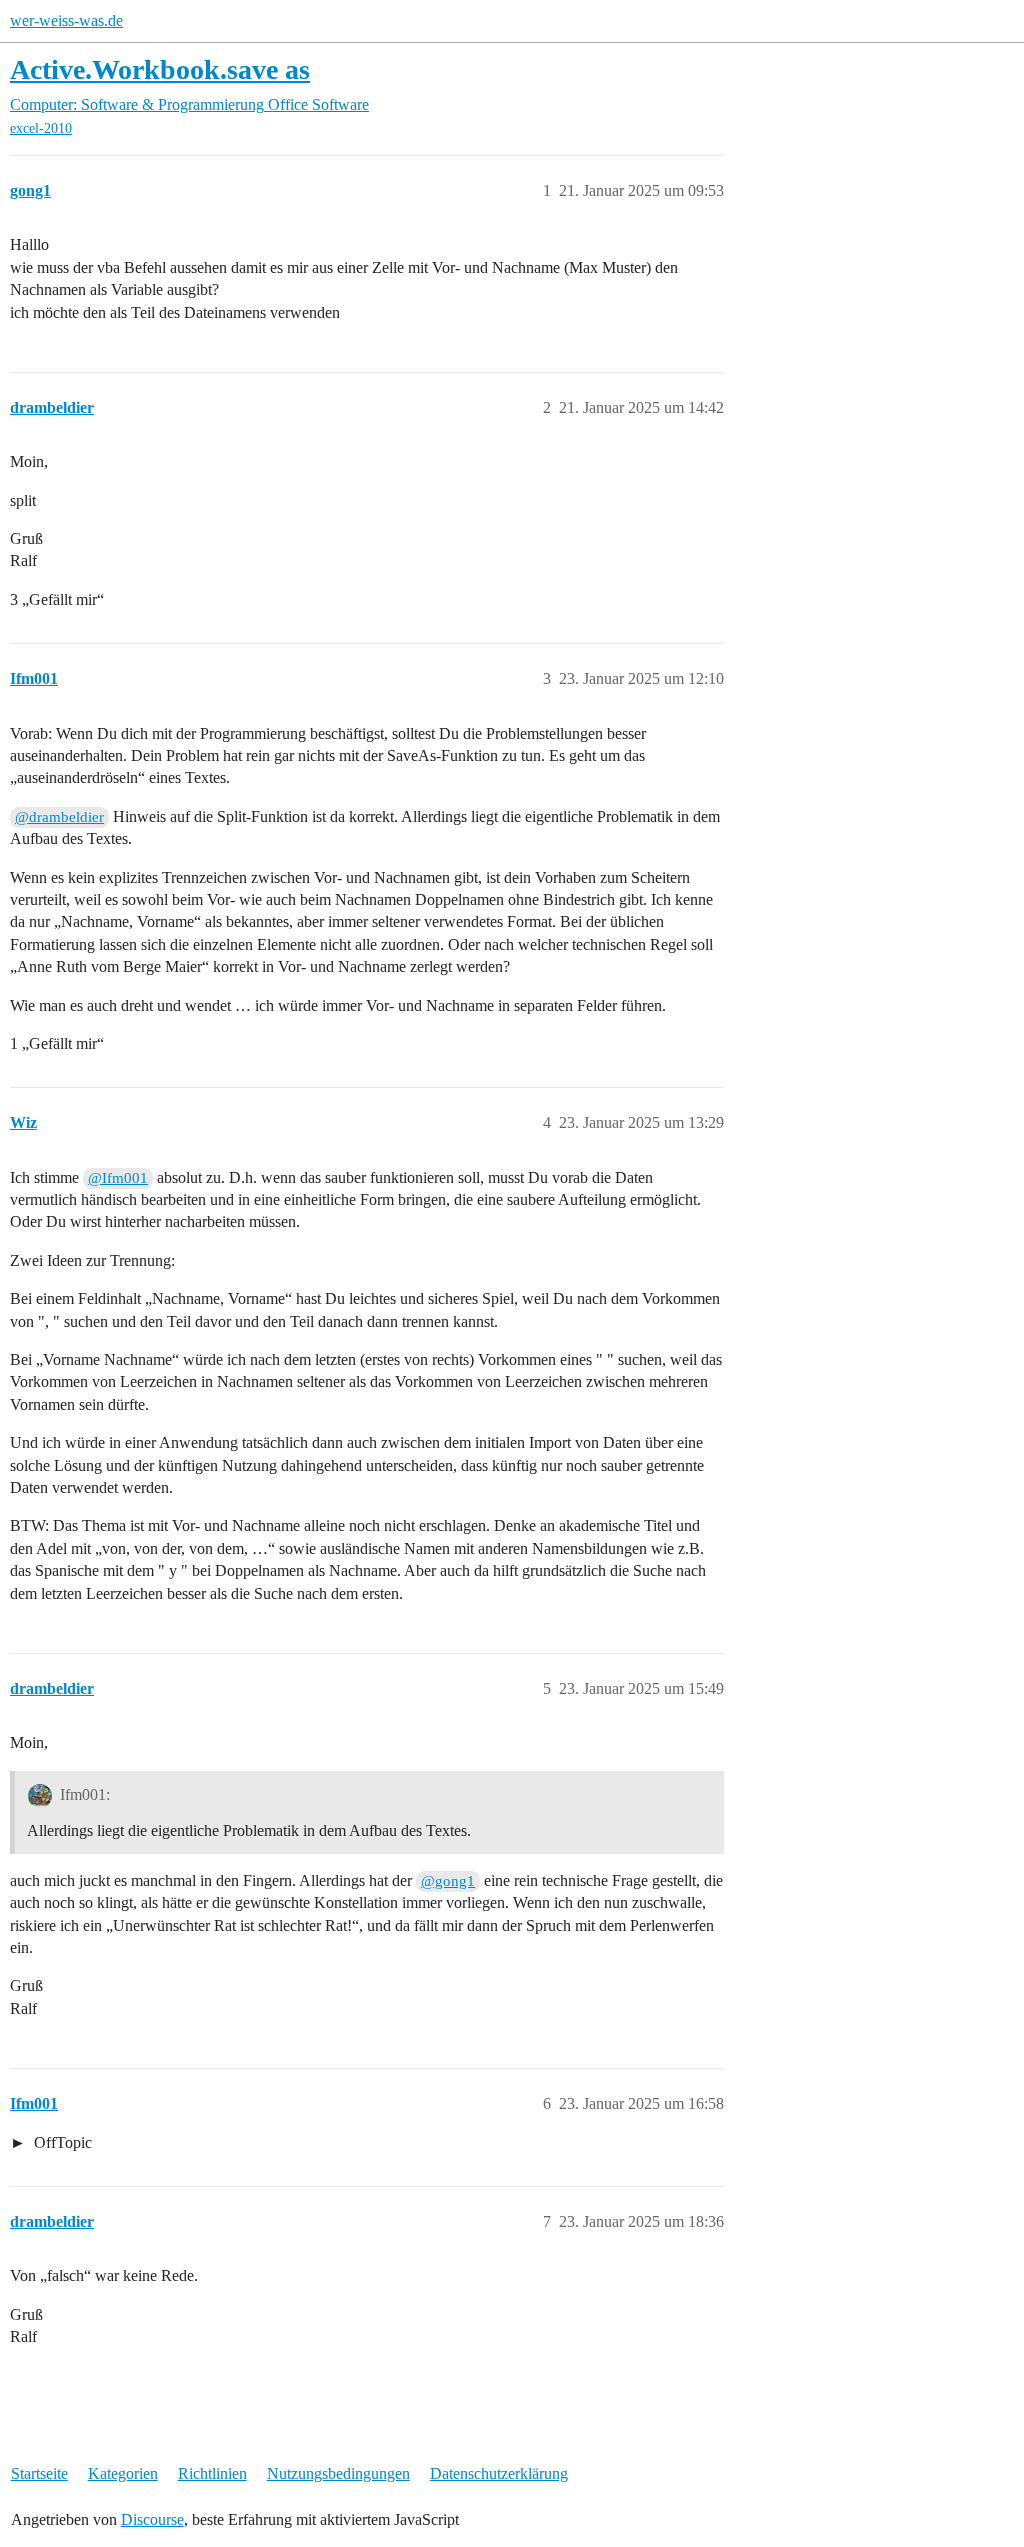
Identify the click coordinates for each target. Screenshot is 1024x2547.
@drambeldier (59, 817)
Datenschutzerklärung (499, 2473)
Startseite (39, 2473)
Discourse (152, 2519)
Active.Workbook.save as (160, 69)
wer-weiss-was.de (66, 20)
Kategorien (123, 2473)
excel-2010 (41, 128)
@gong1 (448, 1881)
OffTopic (61, 2142)
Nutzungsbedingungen (338, 2473)
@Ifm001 (118, 1178)
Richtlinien (212, 2473)
